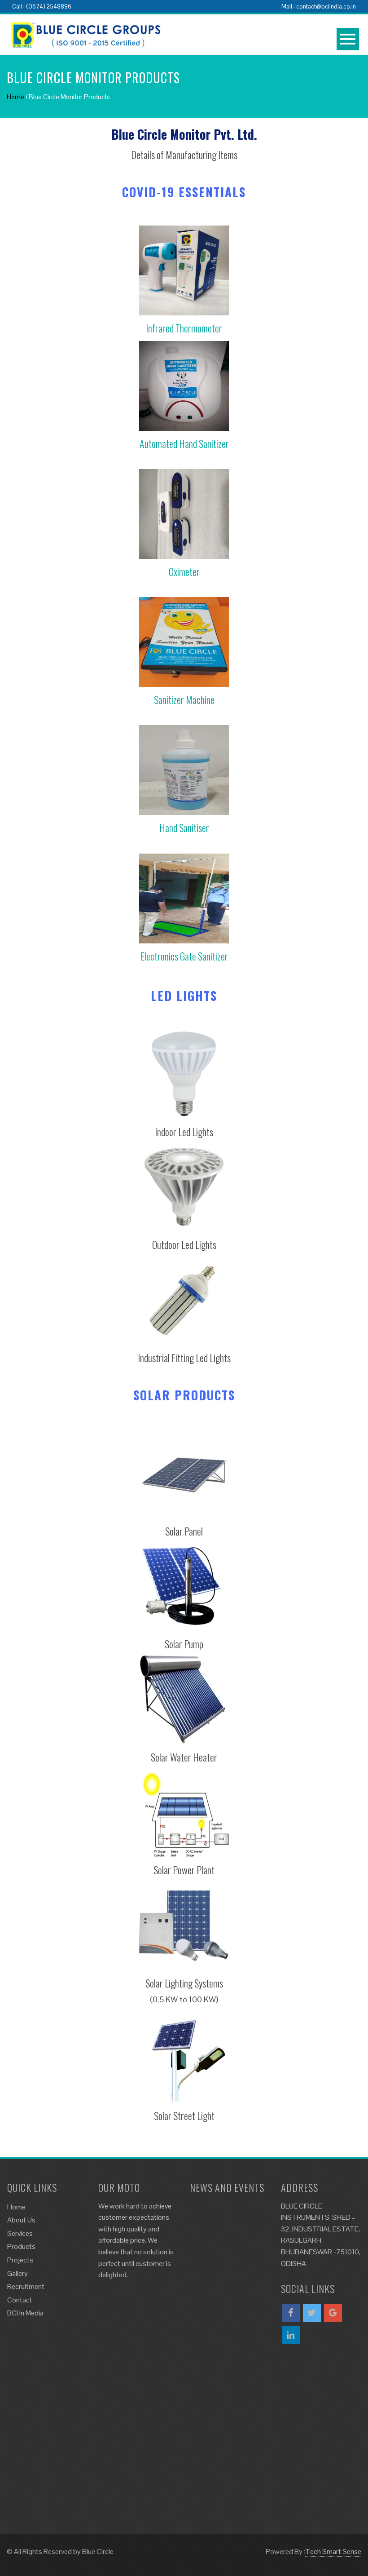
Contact (20, 2300)
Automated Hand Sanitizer (184, 443)
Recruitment (26, 2286)
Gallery (18, 2273)
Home (15, 97)
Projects (20, 2260)
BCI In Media (25, 2313)
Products (21, 2246)
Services (20, 2233)
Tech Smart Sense (333, 2552)
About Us (21, 2220)
